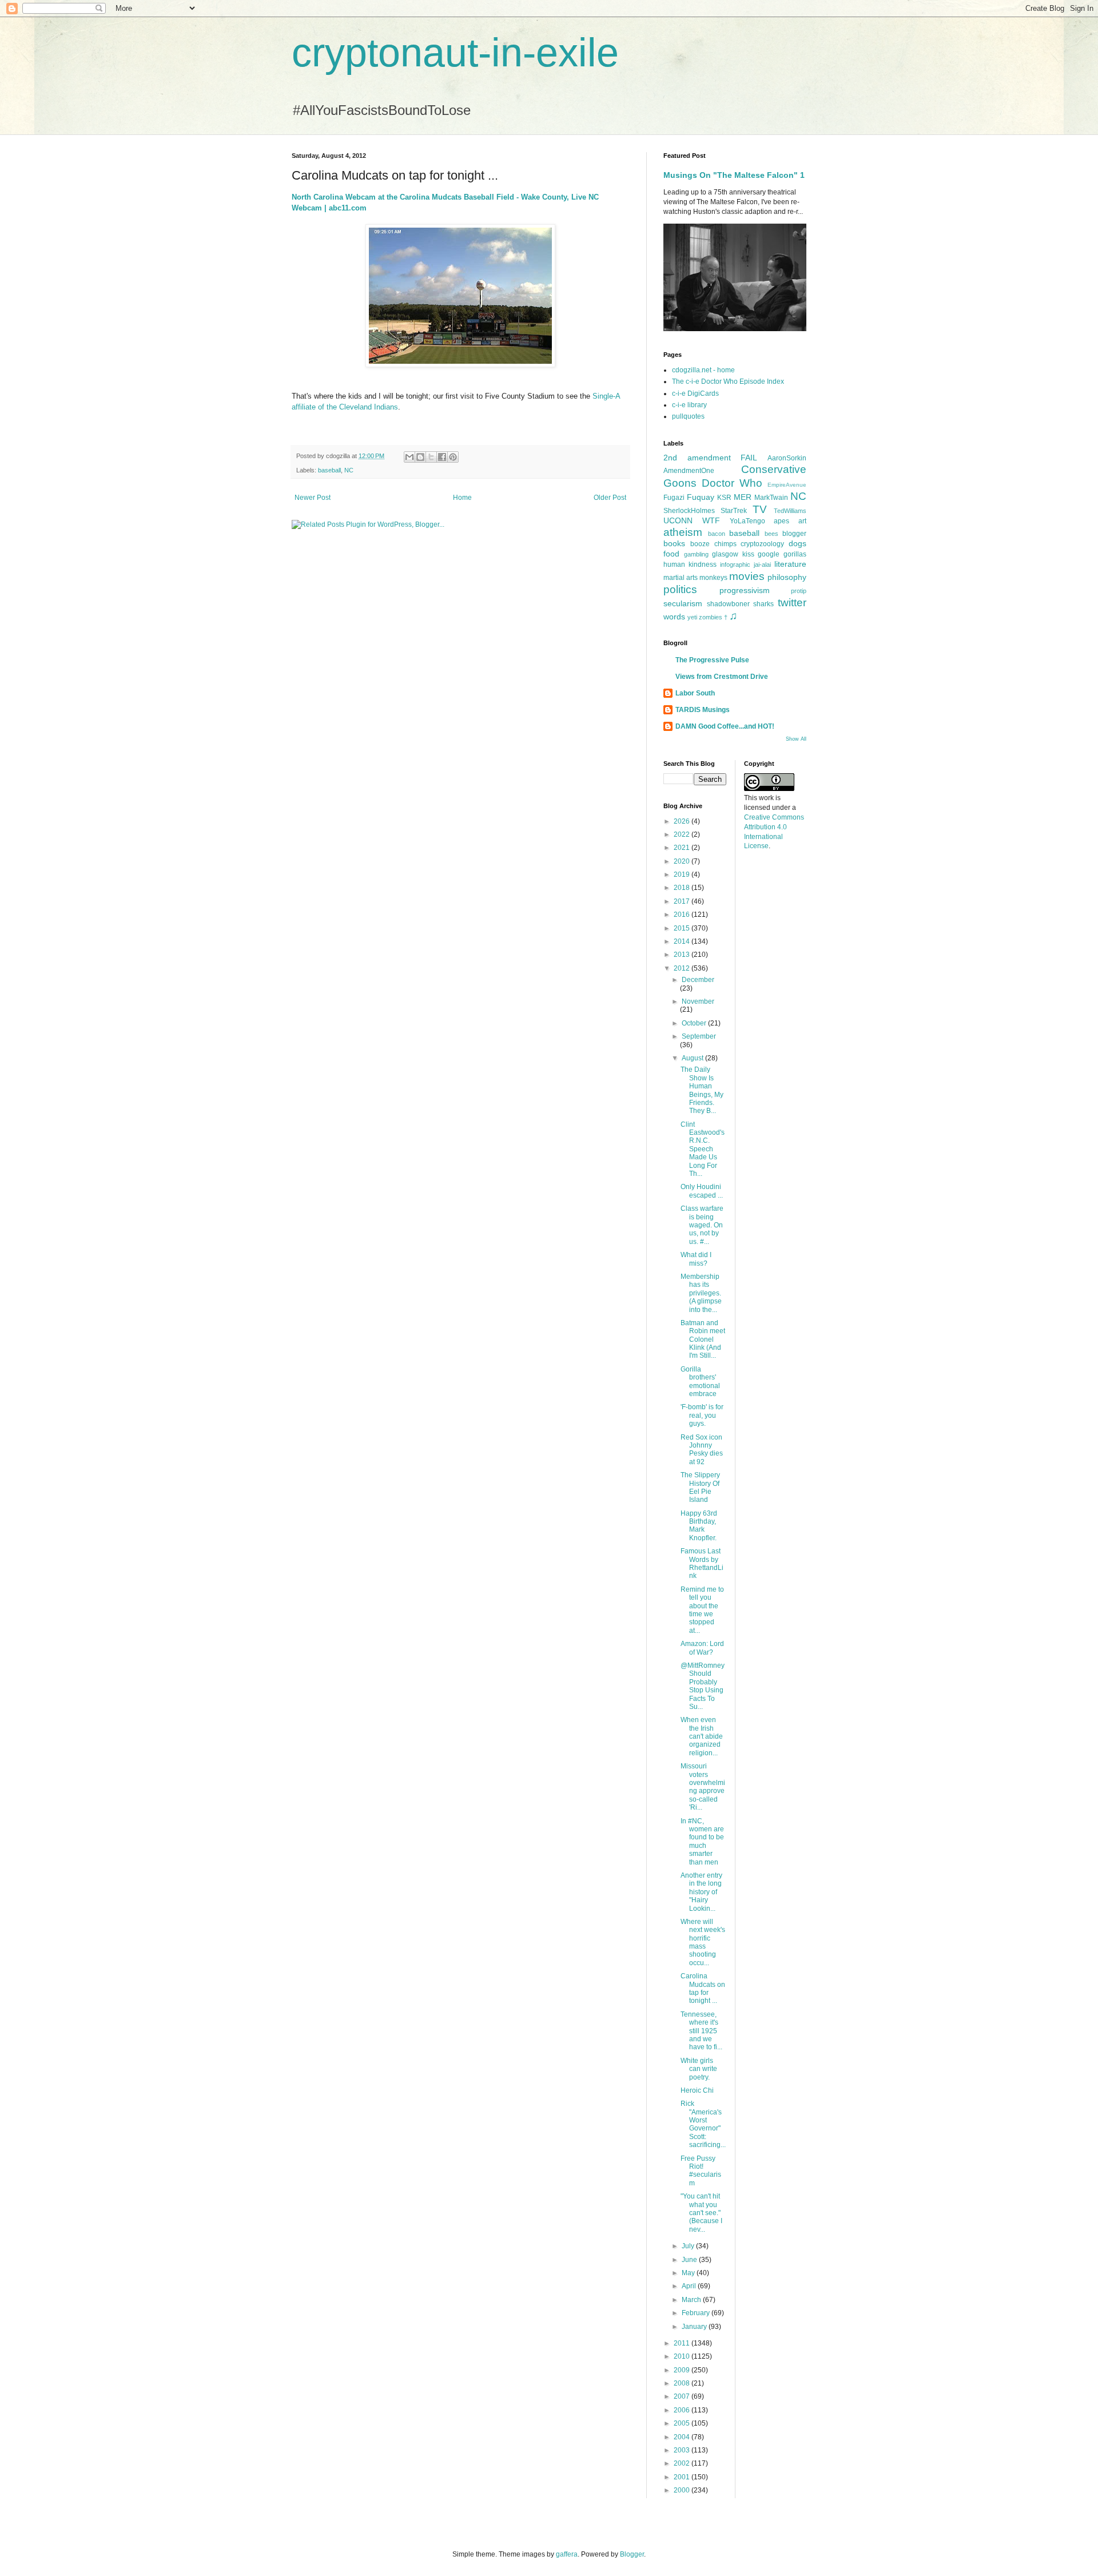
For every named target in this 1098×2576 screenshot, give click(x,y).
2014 (683, 941)
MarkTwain (771, 498)
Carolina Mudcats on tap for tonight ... (703, 1988)
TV (760, 509)
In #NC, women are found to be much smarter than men (702, 1842)
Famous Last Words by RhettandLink (702, 1563)
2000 (683, 2490)
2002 (683, 2463)
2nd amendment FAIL (710, 458)
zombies (711, 617)
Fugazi (674, 498)
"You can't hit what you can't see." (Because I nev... (701, 2213)
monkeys (713, 578)
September (699, 1036)
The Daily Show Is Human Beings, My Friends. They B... (702, 1090)
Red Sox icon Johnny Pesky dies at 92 (702, 1450)
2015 (683, 928)
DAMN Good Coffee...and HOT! (725, 726)
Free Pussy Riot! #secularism (701, 2171)
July (689, 2246)
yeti (692, 617)
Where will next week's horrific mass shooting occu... (703, 1942)
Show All (796, 739)
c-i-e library (689, 405)
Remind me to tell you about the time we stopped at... (702, 1610)
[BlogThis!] (420, 457)
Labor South (695, 693)
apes (781, 521)
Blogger (632, 2554)
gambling (696, 554)
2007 (683, 2396)
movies (747, 576)
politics (680, 589)
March (692, 2300)
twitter (792, 603)
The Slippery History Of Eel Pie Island (700, 1487)
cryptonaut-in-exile (455, 53)
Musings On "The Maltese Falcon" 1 (734, 175)
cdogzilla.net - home (703, 370)
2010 (683, 2356)
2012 (683, 968)
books (674, 543)
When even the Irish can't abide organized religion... (702, 1736)
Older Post (610, 498)
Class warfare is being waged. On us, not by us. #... (702, 1225)
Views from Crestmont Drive (722, 677)
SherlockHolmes (689, 511)
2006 (683, 2410)
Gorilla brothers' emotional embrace (700, 1382)
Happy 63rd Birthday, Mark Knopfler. (699, 1526)
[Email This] (409, 457)
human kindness (690, 565)
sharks (763, 604)
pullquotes (688, 416)
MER (743, 497)
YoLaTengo (747, 521)
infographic (735, 565)
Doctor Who (732, 483)
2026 (683, 821)
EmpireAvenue (787, 485)
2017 (683, 901)
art (802, 521)
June (690, 2260)
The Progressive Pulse (712, 660)
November (698, 1001)
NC (349, 470)
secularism (683, 603)
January (695, 2327)
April (690, 2286)
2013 (683, 955)
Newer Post (313, 498)
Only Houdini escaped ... (702, 1191)
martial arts (681, 578)
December (698, 980)
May (689, 2273)
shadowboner (728, 604)
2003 (683, 2450)
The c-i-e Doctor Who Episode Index (728, 381)
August (693, 1058)
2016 (683, 915)
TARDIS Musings (703, 710)
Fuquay (701, 497)
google (769, 554)
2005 (683, 2423)
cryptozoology (762, 544)
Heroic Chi (697, 2090)
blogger (794, 534)
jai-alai (762, 565)
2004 (683, 2437)
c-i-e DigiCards (695, 393)
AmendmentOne (689, 471)
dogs (797, 543)
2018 (683, 888)
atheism (683, 532)
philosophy (787, 577)
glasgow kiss (733, 554)
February (697, 2313)
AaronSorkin (787, 458)
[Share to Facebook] (442, 457)
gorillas (795, 554)
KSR (724, 498)
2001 (683, 2477)
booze (700, 544)
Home (462, 498)
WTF (711, 520)
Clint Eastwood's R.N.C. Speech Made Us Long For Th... (703, 1149)
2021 (683, 848)
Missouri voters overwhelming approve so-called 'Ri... (703, 1787)
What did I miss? (696, 1259)
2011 (683, 2343)
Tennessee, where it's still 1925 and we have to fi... (701, 2031)
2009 (683, 2370)
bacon (717, 534)
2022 (683, 834)
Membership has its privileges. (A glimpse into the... (701, 1293)
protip (799, 591)
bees (771, 534)
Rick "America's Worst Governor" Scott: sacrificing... (703, 2124)
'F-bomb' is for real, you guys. (702, 1415)
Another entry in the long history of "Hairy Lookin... (701, 1892)
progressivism (745, 590)
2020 (683, 861)
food (671, 554)
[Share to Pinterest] (453, 457)
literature (790, 564)
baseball (329, 470)
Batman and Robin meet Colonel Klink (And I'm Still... (703, 1339)
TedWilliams (790, 511)
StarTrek (734, 511)
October (695, 1023)
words (674, 617)
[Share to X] (431, 457)
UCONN (678, 520)
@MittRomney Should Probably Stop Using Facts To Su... (703, 1686)
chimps (725, 544)
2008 (683, 2383)
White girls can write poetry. (699, 2069)
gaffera (567, 2554)
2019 (683, 874)
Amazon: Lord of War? (702, 1648)
